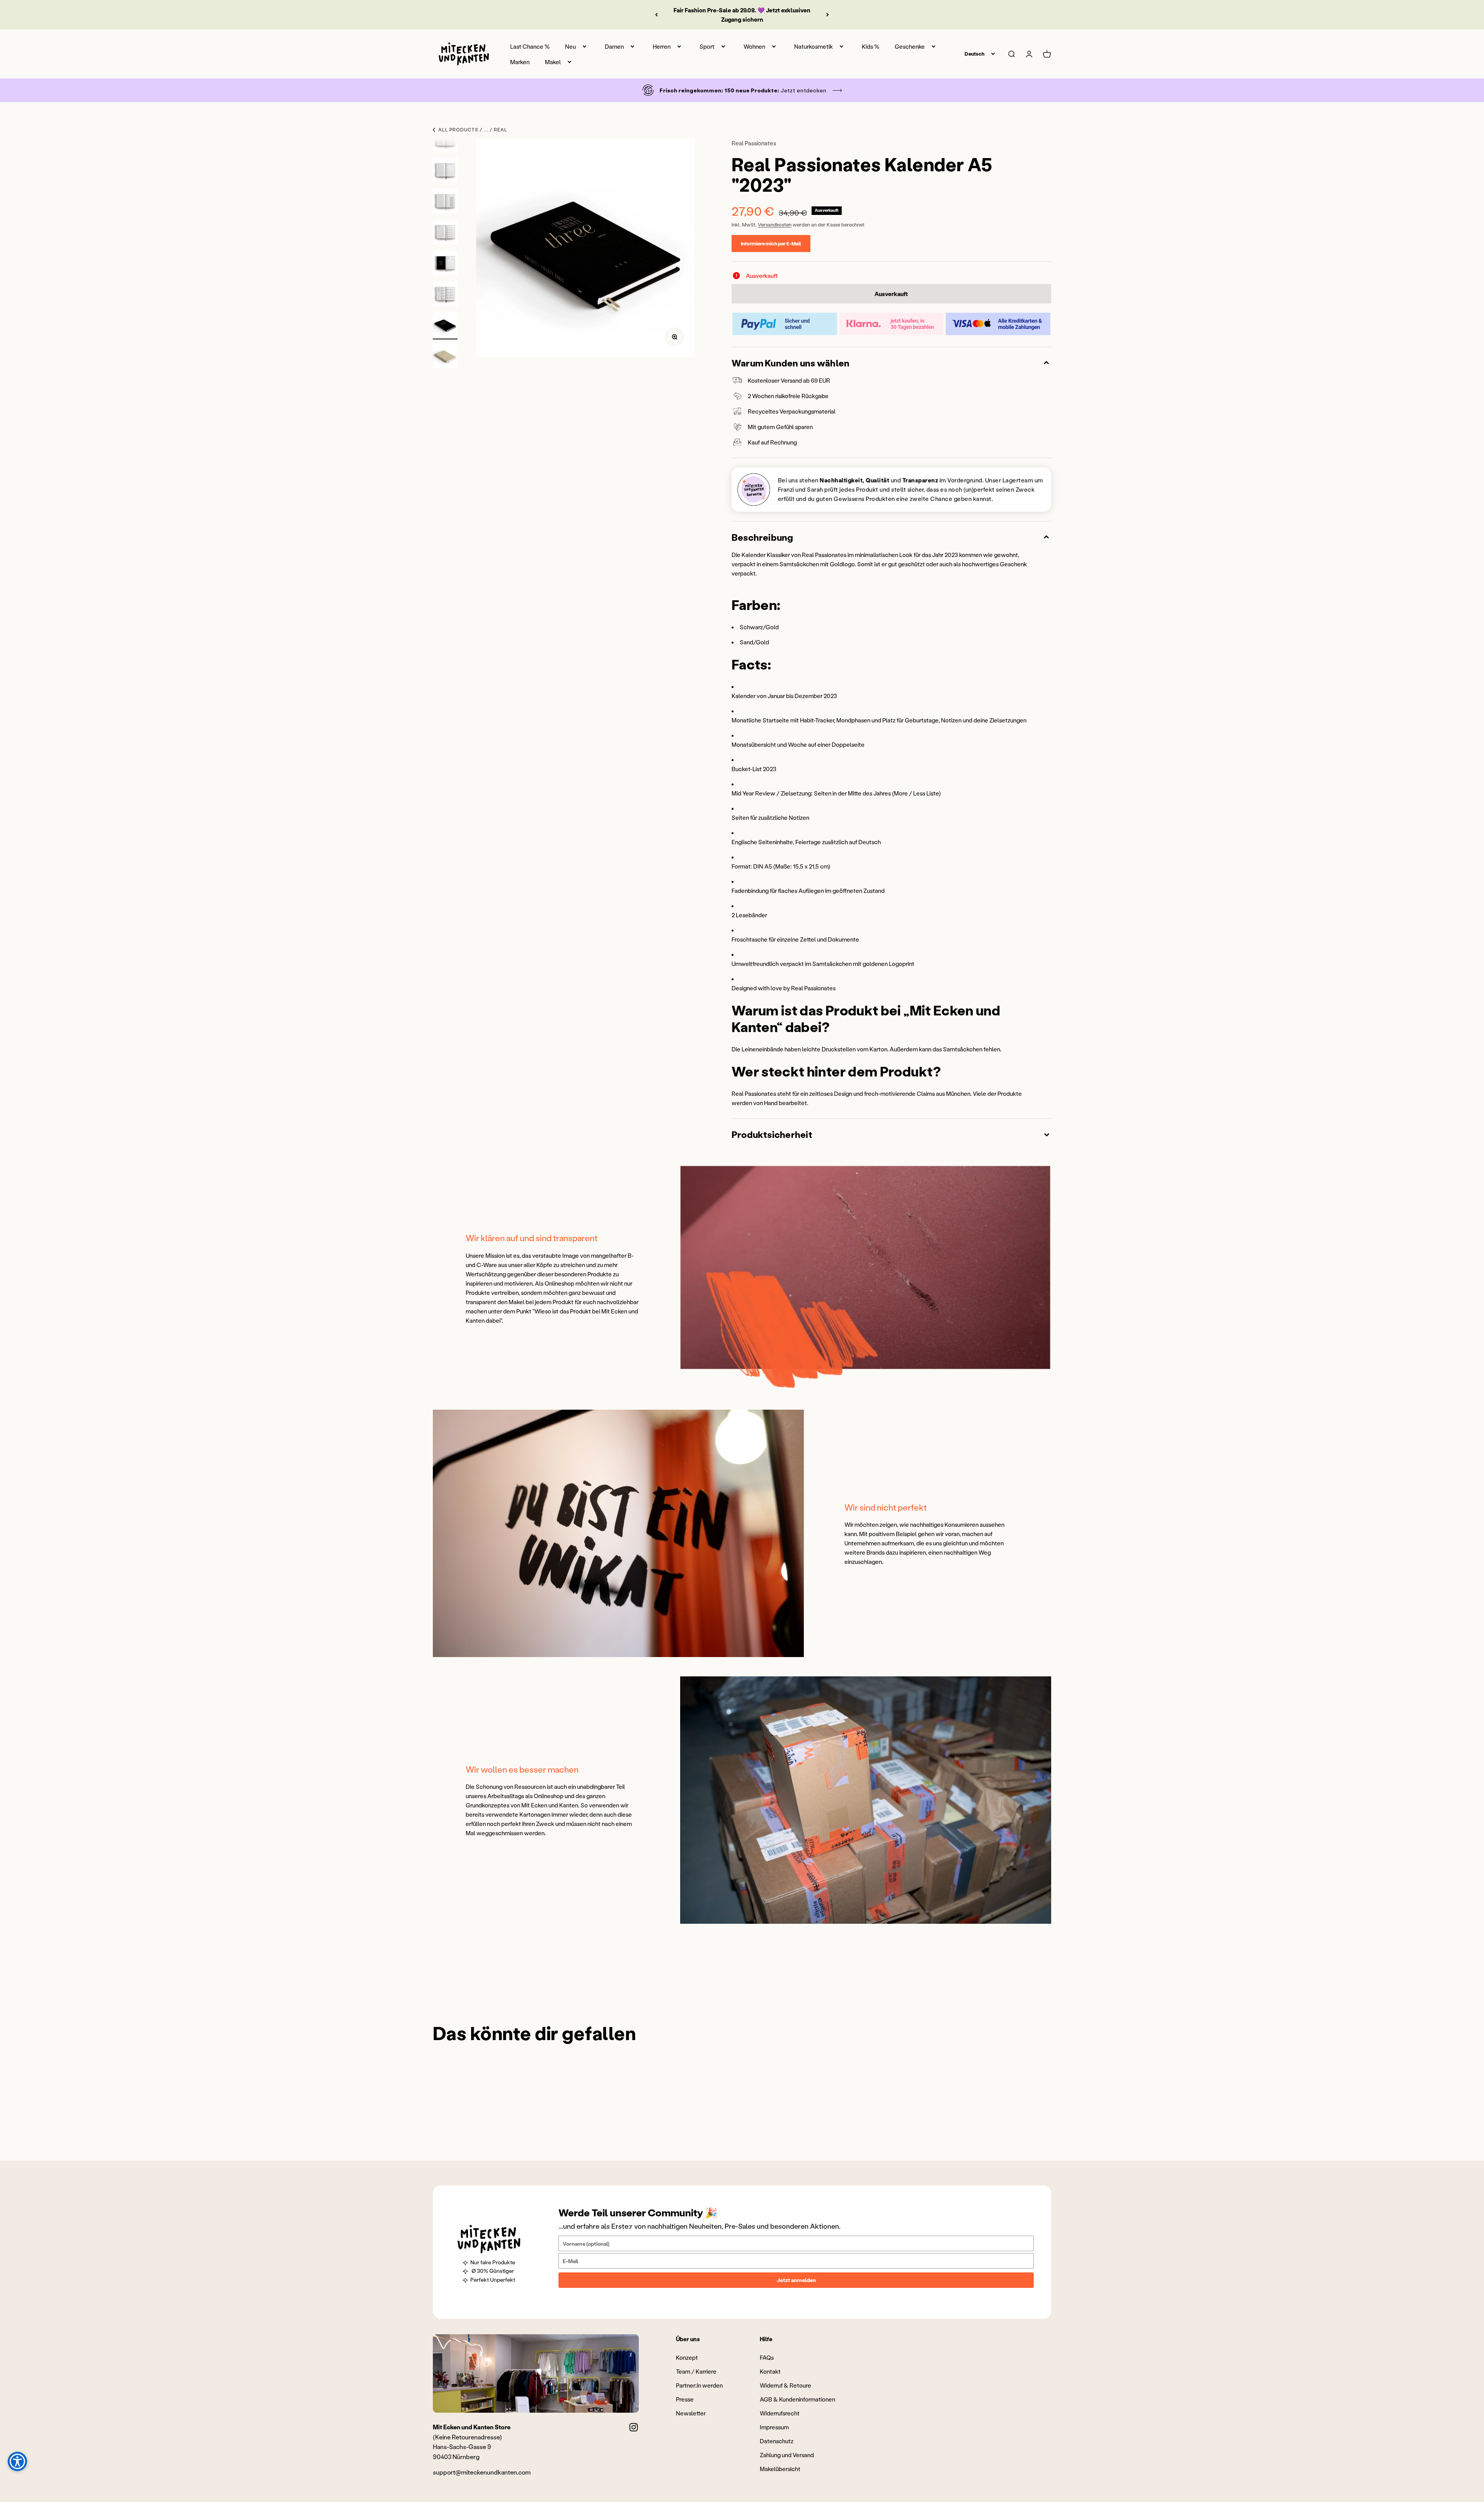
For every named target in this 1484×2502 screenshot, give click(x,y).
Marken (520, 62)
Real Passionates (754, 143)
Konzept (687, 2357)
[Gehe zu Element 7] (445, 202)
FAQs (767, 2357)
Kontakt (770, 2371)
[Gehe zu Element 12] (445, 357)
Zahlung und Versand (787, 2455)
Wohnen (754, 46)
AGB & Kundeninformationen (797, 2399)
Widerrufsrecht (780, 2413)
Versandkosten (775, 224)
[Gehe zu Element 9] (445, 264)
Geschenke (910, 46)
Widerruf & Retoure (785, 2385)
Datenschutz (777, 2441)
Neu (570, 46)
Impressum (774, 2427)
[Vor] (828, 15)
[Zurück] (656, 15)
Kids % (870, 46)
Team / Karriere (696, 2371)
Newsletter (691, 2413)
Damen (614, 46)
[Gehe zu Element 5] (445, 140)
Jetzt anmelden (796, 2280)
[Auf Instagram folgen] (634, 2427)
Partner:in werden (699, 2385)
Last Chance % (530, 46)
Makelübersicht (780, 2469)
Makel (553, 62)
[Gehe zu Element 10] (445, 295)
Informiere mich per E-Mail (771, 243)
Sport (707, 46)
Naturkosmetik (813, 46)
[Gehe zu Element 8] (445, 233)
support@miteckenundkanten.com (482, 2472)
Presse (685, 2399)
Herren (662, 46)
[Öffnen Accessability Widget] (17, 2461)
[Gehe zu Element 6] (445, 171)
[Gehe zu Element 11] (445, 326)
